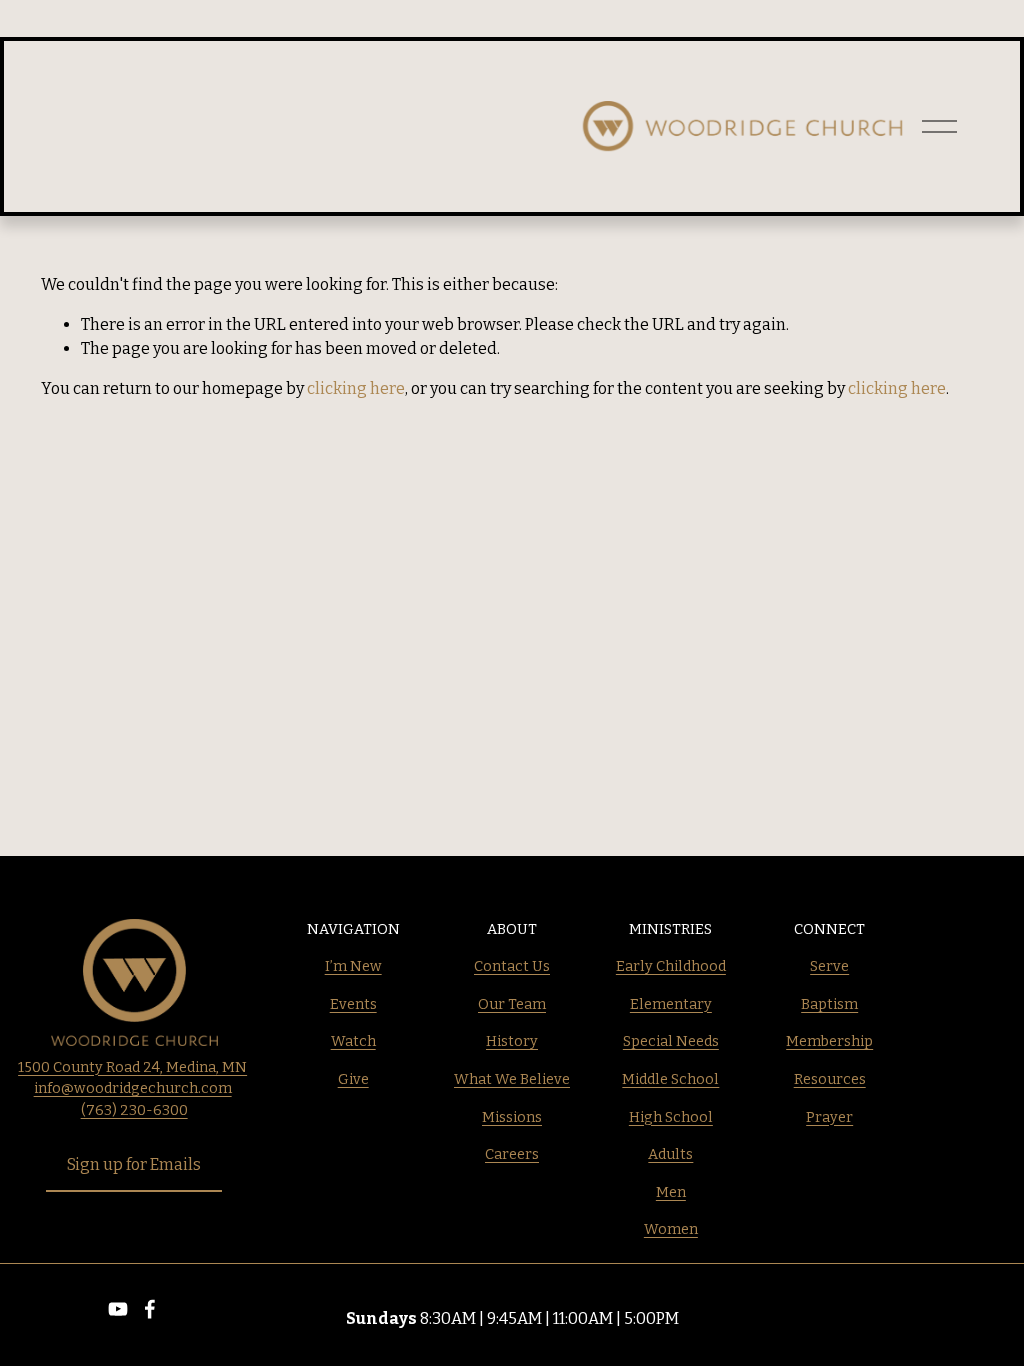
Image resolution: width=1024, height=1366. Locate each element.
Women (671, 1229)
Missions (512, 1117)
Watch (353, 1041)
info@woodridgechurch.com (133, 1088)
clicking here (356, 388)
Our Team (512, 1004)
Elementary (671, 1004)
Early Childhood (671, 966)
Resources (830, 1079)
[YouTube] (118, 1309)
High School (671, 1117)
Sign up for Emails (134, 1164)
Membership (829, 1041)
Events (353, 1004)
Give (353, 1079)
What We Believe (512, 1079)
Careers (512, 1154)
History (512, 1041)
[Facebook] (150, 1309)
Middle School (670, 1079)
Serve (829, 966)
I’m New (353, 966)
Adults (670, 1154)
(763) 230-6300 (134, 1110)
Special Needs (671, 1041)
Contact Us (512, 966)
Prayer (829, 1117)
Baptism (829, 1004)
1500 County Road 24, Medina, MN (132, 1067)
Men (671, 1192)
